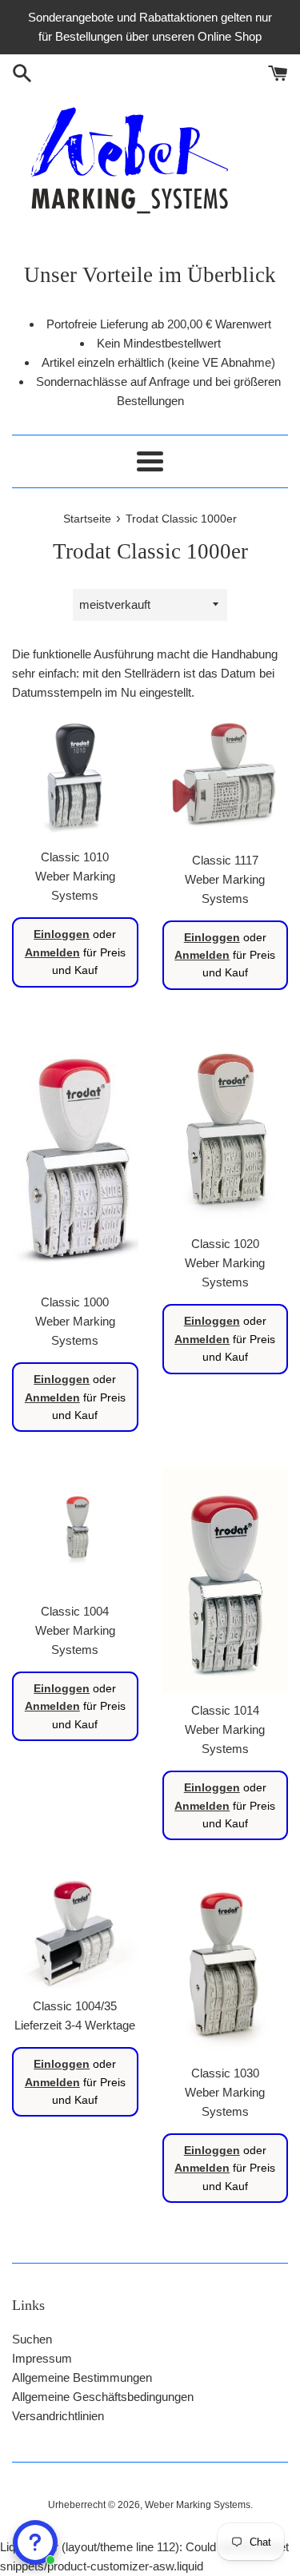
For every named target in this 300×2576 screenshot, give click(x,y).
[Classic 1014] (226, 1580)
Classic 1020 (225, 1244)
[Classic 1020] (226, 1127)
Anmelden (52, 952)
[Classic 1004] (75, 1531)
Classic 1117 (225, 860)
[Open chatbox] (35, 2542)
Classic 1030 (225, 2073)
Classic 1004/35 (75, 2006)
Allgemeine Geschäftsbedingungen (103, 2397)
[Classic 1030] (226, 1966)
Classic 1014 (225, 1710)
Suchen (32, 2339)
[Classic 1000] (75, 1156)
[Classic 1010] (75, 777)
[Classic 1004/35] (75, 1932)
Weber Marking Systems (198, 2505)
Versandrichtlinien (58, 2416)
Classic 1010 (75, 857)
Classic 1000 (75, 1302)
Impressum (42, 2358)
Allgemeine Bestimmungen (82, 2377)
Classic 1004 (75, 1611)
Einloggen (62, 934)
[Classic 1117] (226, 779)
